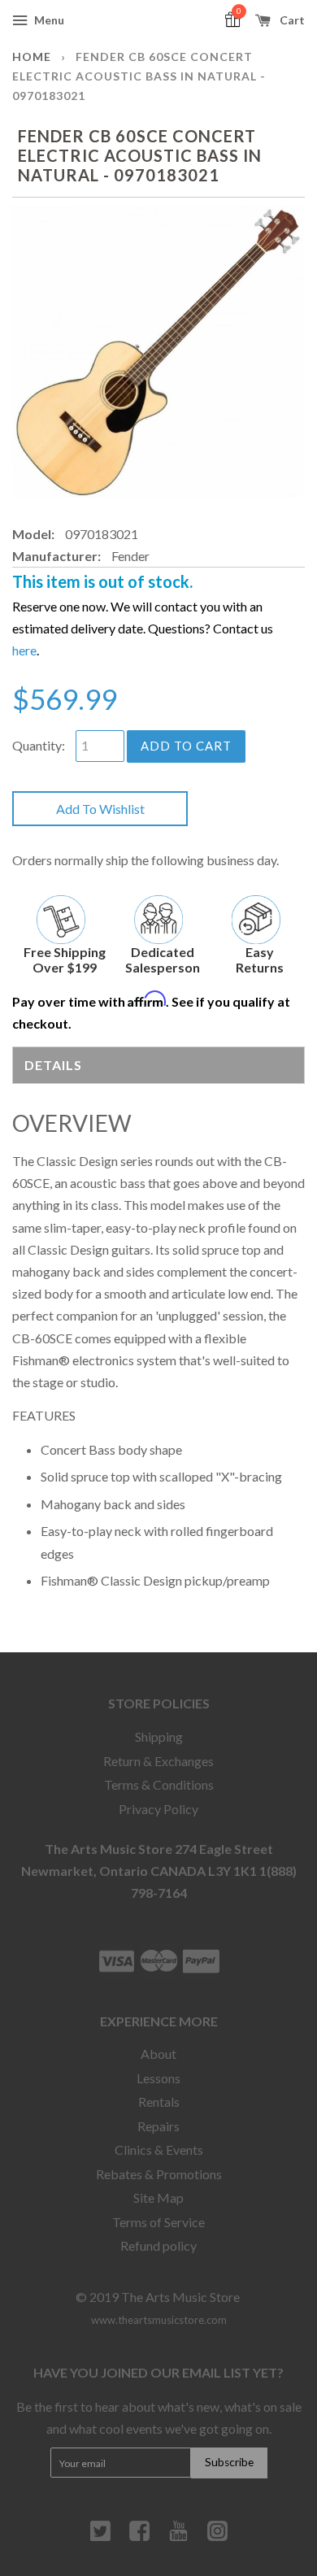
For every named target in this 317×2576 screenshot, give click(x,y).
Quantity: (39, 745)
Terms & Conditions (159, 1784)
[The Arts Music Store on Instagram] (217, 2537)
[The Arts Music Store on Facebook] (139, 2537)
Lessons (158, 2078)
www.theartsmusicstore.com (159, 2320)
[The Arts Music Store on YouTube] (178, 2537)
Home (32, 57)
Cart (291, 20)
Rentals (159, 2102)
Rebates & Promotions (159, 2174)
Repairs (158, 2126)
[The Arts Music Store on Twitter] (100, 2537)
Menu (48, 20)
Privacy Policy (158, 1809)
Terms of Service (158, 2222)
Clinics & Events (159, 2150)
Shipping (159, 1736)
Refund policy (158, 2245)
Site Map (158, 2197)
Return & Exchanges (158, 1761)
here (24, 650)
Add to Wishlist (100, 809)
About (158, 2054)
